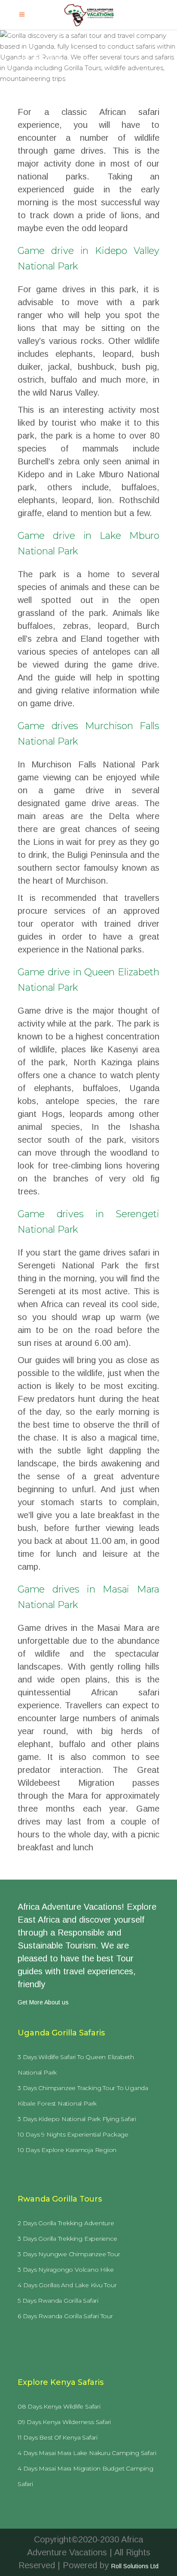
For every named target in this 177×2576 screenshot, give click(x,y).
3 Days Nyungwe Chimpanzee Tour (69, 2254)
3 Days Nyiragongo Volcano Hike (66, 2270)
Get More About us (43, 2002)
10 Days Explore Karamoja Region (67, 2150)
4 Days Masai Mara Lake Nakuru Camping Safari (87, 2453)
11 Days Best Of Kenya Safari (58, 2437)
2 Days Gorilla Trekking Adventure (66, 2223)
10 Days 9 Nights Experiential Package (73, 2134)
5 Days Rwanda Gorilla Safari (58, 2301)
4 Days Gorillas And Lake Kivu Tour (67, 2285)
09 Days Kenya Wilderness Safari (64, 2422)
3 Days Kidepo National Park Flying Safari (77, 2119)
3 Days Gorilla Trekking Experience (67, 2239)
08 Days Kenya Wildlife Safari (59, 2406)
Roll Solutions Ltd (135, 2566)
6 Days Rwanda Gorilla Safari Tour (65, 2316)
